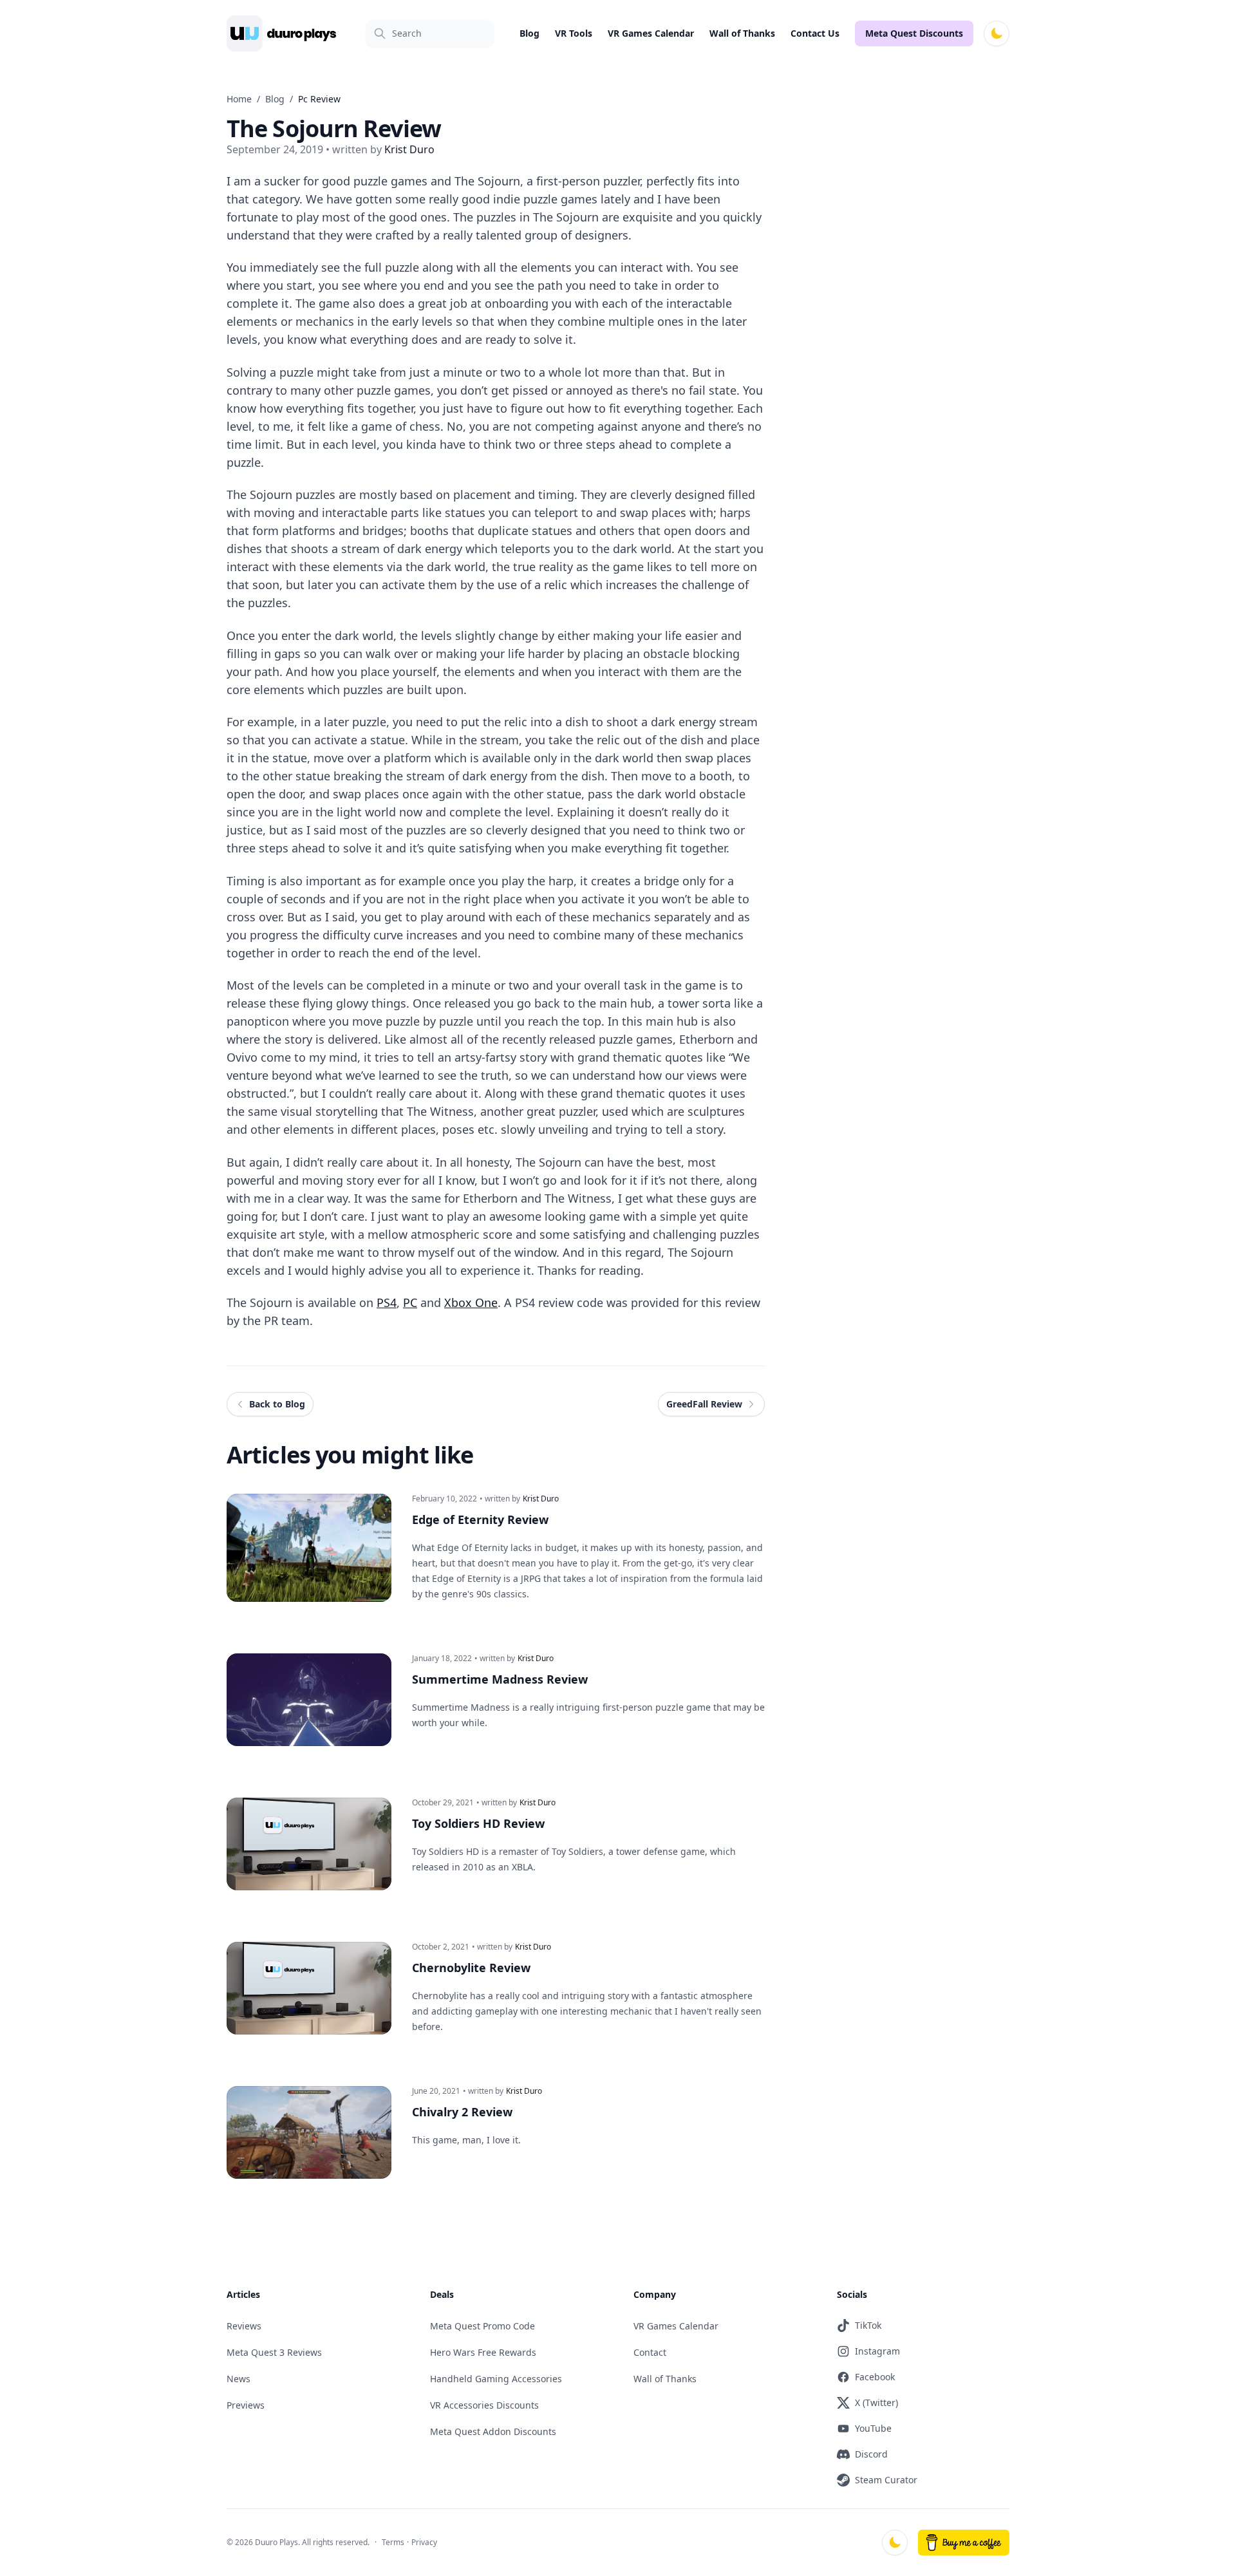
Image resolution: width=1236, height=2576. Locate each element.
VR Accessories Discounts (484, 2405)
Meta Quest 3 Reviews (274, 2352)
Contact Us (815, 33)
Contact (650, 2352)
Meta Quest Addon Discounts (493, 2431)
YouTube (873, 2428)
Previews (246, 2405)
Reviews (244, 2326)
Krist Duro (541, 1499)
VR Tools (574, 33)
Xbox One (471, 1302)
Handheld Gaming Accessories (496, 2379)
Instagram (877, 2351)
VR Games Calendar (651, 33)
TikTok (868, 2325)
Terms (393, 2542)
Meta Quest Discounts (914, 33)
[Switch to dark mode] (997, 33)
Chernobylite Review (471, 1968)
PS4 (387, 1302)
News (239, 2379)
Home (239, 99)
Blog (529, 33)
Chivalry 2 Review (462, 2112)
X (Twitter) (876, 2402)
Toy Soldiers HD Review (478, 1823)
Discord (871, 2454)
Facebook (875, 2377)
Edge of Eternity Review (480, 1519)
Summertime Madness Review (500, 1679)
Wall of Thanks (742, 33)
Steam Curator (886, 2480)
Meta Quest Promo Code (482, 2326)
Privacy (424, 2542)
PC (410, 1302)
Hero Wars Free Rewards (483, 2352)
